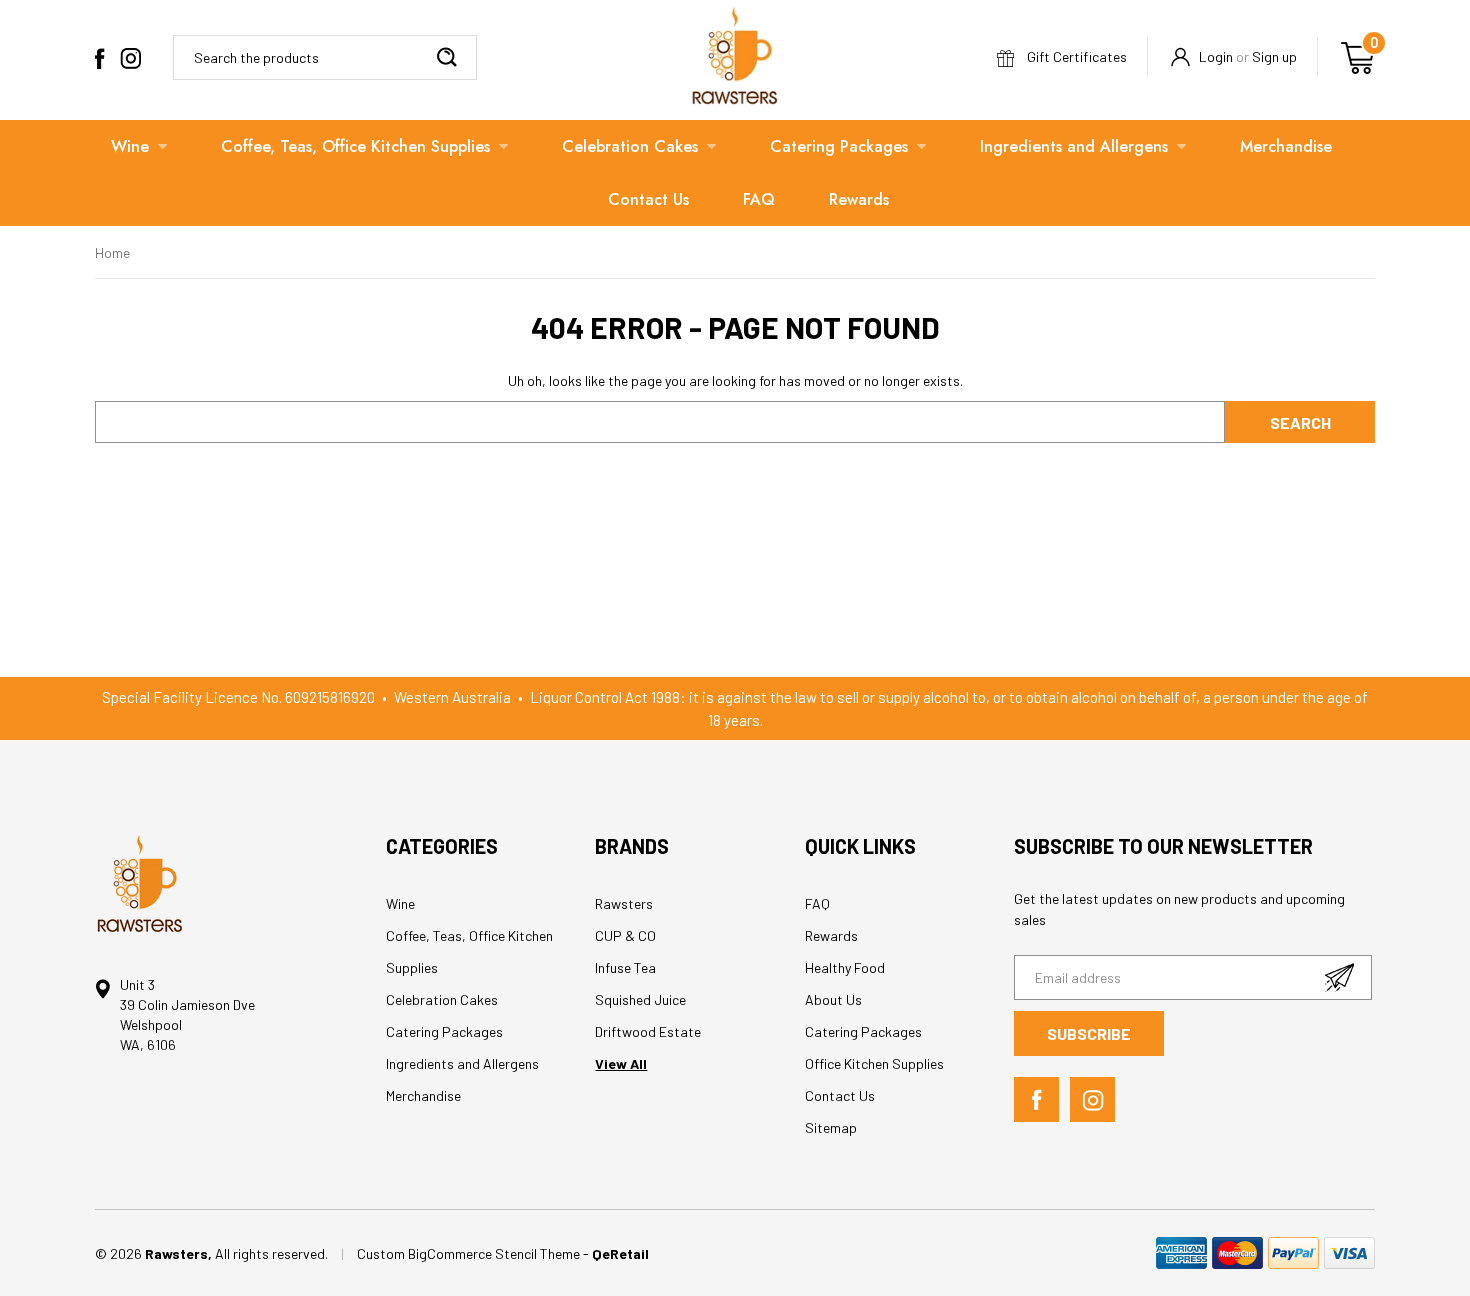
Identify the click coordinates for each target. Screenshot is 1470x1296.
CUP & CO (625, 935)
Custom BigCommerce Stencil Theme (470, 1253)
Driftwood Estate (648, 1031)
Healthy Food (845, 967)
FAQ (759, 199)
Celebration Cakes (630, 146)
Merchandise (1286, 146)
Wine (130, 146)
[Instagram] (130, 58)
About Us (833, 999)
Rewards (859, 199)
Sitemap (831, 1127)
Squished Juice (640, 999)
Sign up (1274, 56)
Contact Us (648, 199)
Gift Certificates (1075, 56)
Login (1216, 56)
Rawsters (624, 903)
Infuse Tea (625, 967)
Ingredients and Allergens (1074, 146)
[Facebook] (100, 58)
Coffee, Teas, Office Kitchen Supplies (355, 146)
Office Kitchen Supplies (874, 1063)
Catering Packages (839, 146)
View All (621, 1063)
